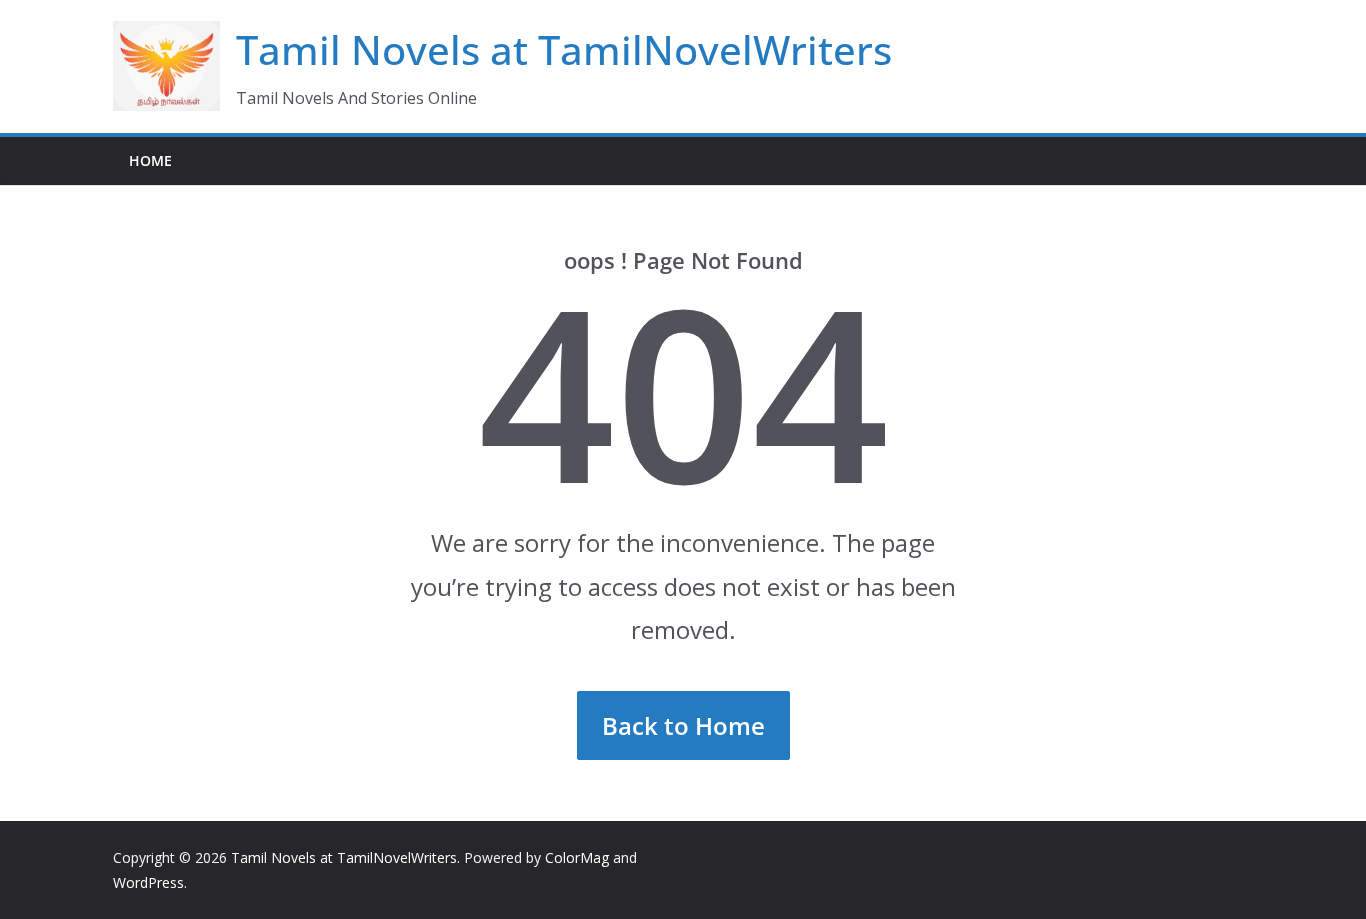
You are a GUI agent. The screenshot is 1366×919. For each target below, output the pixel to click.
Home (150, 160)
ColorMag (577, 857)
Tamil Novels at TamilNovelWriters (564, 49)
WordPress (148, 882)
